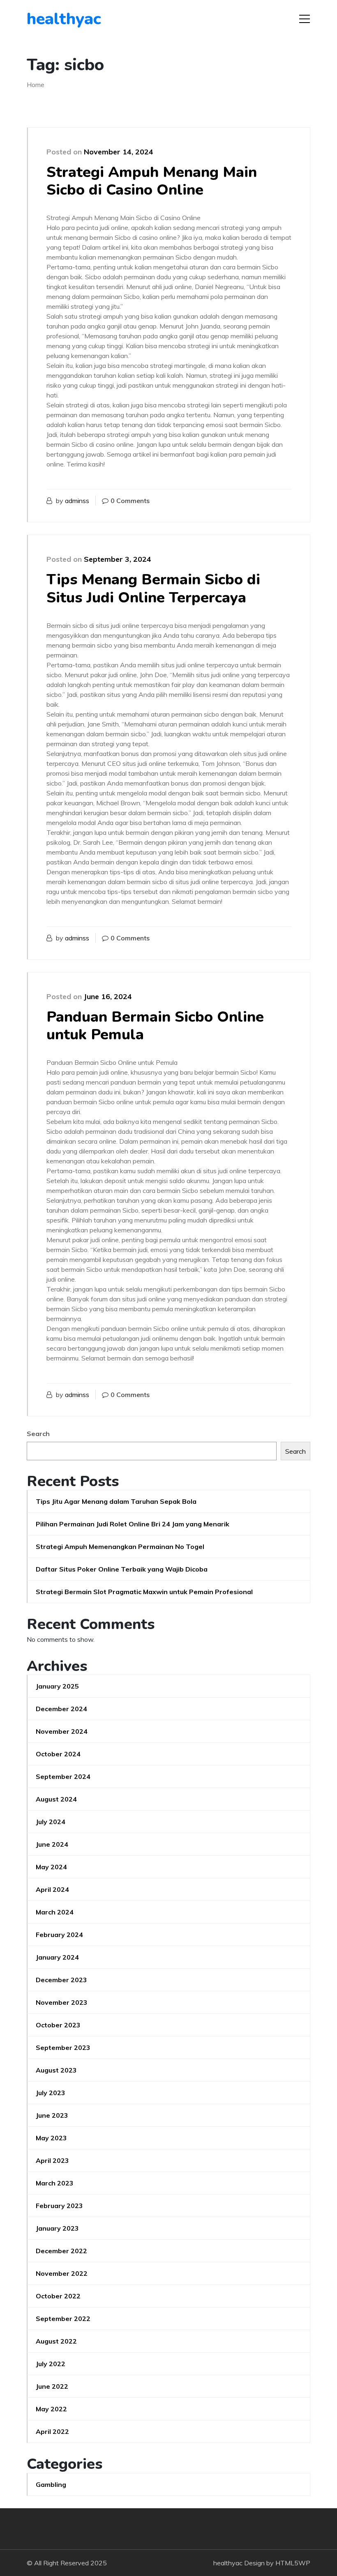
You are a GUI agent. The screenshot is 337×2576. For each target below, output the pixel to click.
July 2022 (51, 2364)
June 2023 (52, 2115)
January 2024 (57, 1957)
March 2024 (55, 1912)
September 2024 (63, 1776)
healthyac (64, 19)
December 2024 (61, 1709)
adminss (77, 501)
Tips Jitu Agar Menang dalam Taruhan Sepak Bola (116, 1501)
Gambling (51, 2484)
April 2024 (52, 1889)
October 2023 (58, 2025)
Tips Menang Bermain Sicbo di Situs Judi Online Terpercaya (153, 588)
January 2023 (57, 2228)
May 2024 (51, 1867)
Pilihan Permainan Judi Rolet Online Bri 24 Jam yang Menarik (133, 1524)
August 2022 (56, 2341)
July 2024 (51, 1822)
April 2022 (52, 2431)
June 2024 (52, 1844)
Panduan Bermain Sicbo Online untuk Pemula (155, 1026)
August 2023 (56, 2070)
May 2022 (51, 2409)
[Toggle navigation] (305, 19)
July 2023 (51, 2093)
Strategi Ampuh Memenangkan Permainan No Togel (120, 1547)
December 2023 (61, 1980)
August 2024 (56, 1799)
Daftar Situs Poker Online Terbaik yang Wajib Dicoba (122, 1569)
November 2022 (62, 2273)
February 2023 (59, 2206)
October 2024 (58, 1754)
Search (38, 1434)
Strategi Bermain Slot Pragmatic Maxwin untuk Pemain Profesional (144, 1592)
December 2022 (61, 2251)
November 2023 (62, 2002)
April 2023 (52, 2160)
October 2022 (58, 2296)
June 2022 (52, 2386)
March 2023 (55, 2183)
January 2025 (57, 1686)
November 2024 (62, 1731)
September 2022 (63, 2319)
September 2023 (63, 2047)
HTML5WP (293, 2563)
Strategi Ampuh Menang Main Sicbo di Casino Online (152, 181)
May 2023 (51, 2138)
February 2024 (59, 1935)
